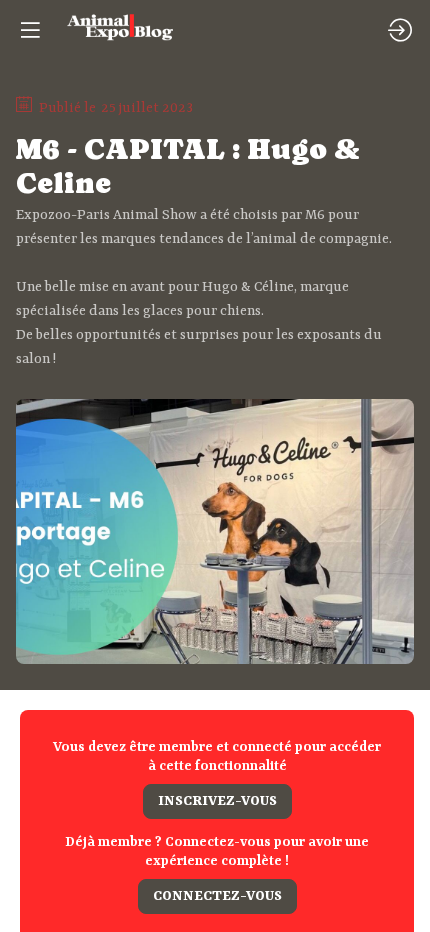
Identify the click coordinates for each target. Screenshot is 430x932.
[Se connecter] (400, 30)
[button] (217, 801)
